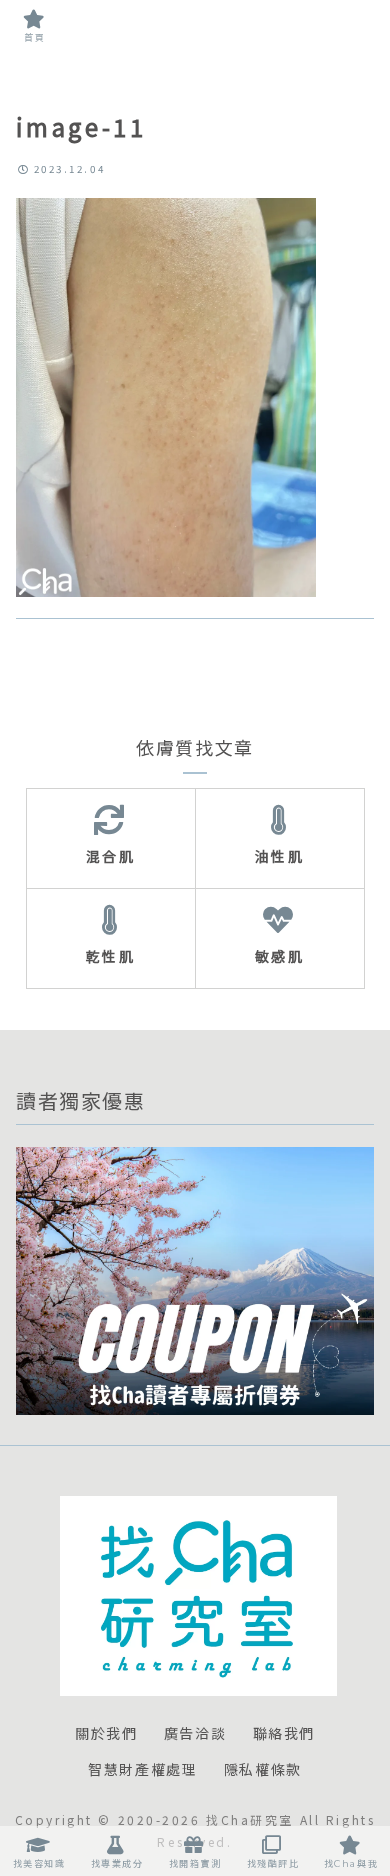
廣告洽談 (195, 1734)
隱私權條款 (263, 1770)
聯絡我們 (284, 1734)
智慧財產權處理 (142, 1770)
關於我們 (106, 1734)
